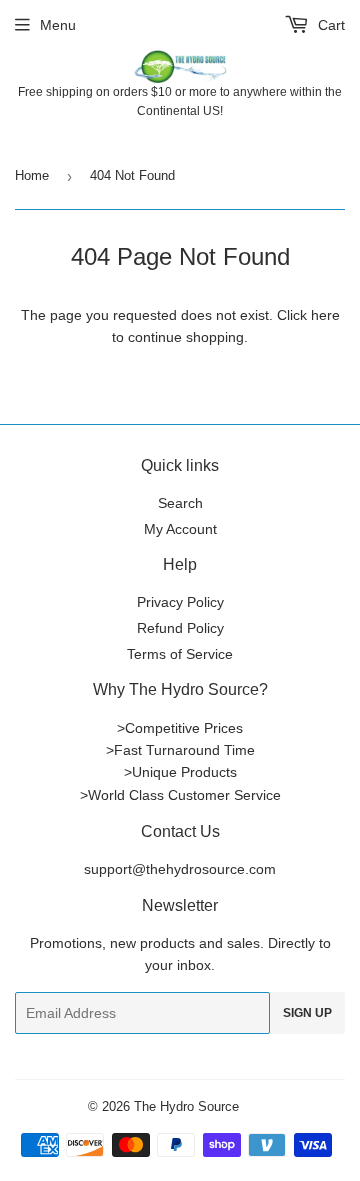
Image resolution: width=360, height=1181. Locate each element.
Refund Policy (180, 628)
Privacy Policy (180, 602)
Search (180, 503)
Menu (58, 25)
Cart (329, 25)
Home (32, 175)
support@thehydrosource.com (180, 869)
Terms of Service (180, 654)
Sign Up (307, 1013)
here (325, 315)
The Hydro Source (186, 1106)
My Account (180, 529)
